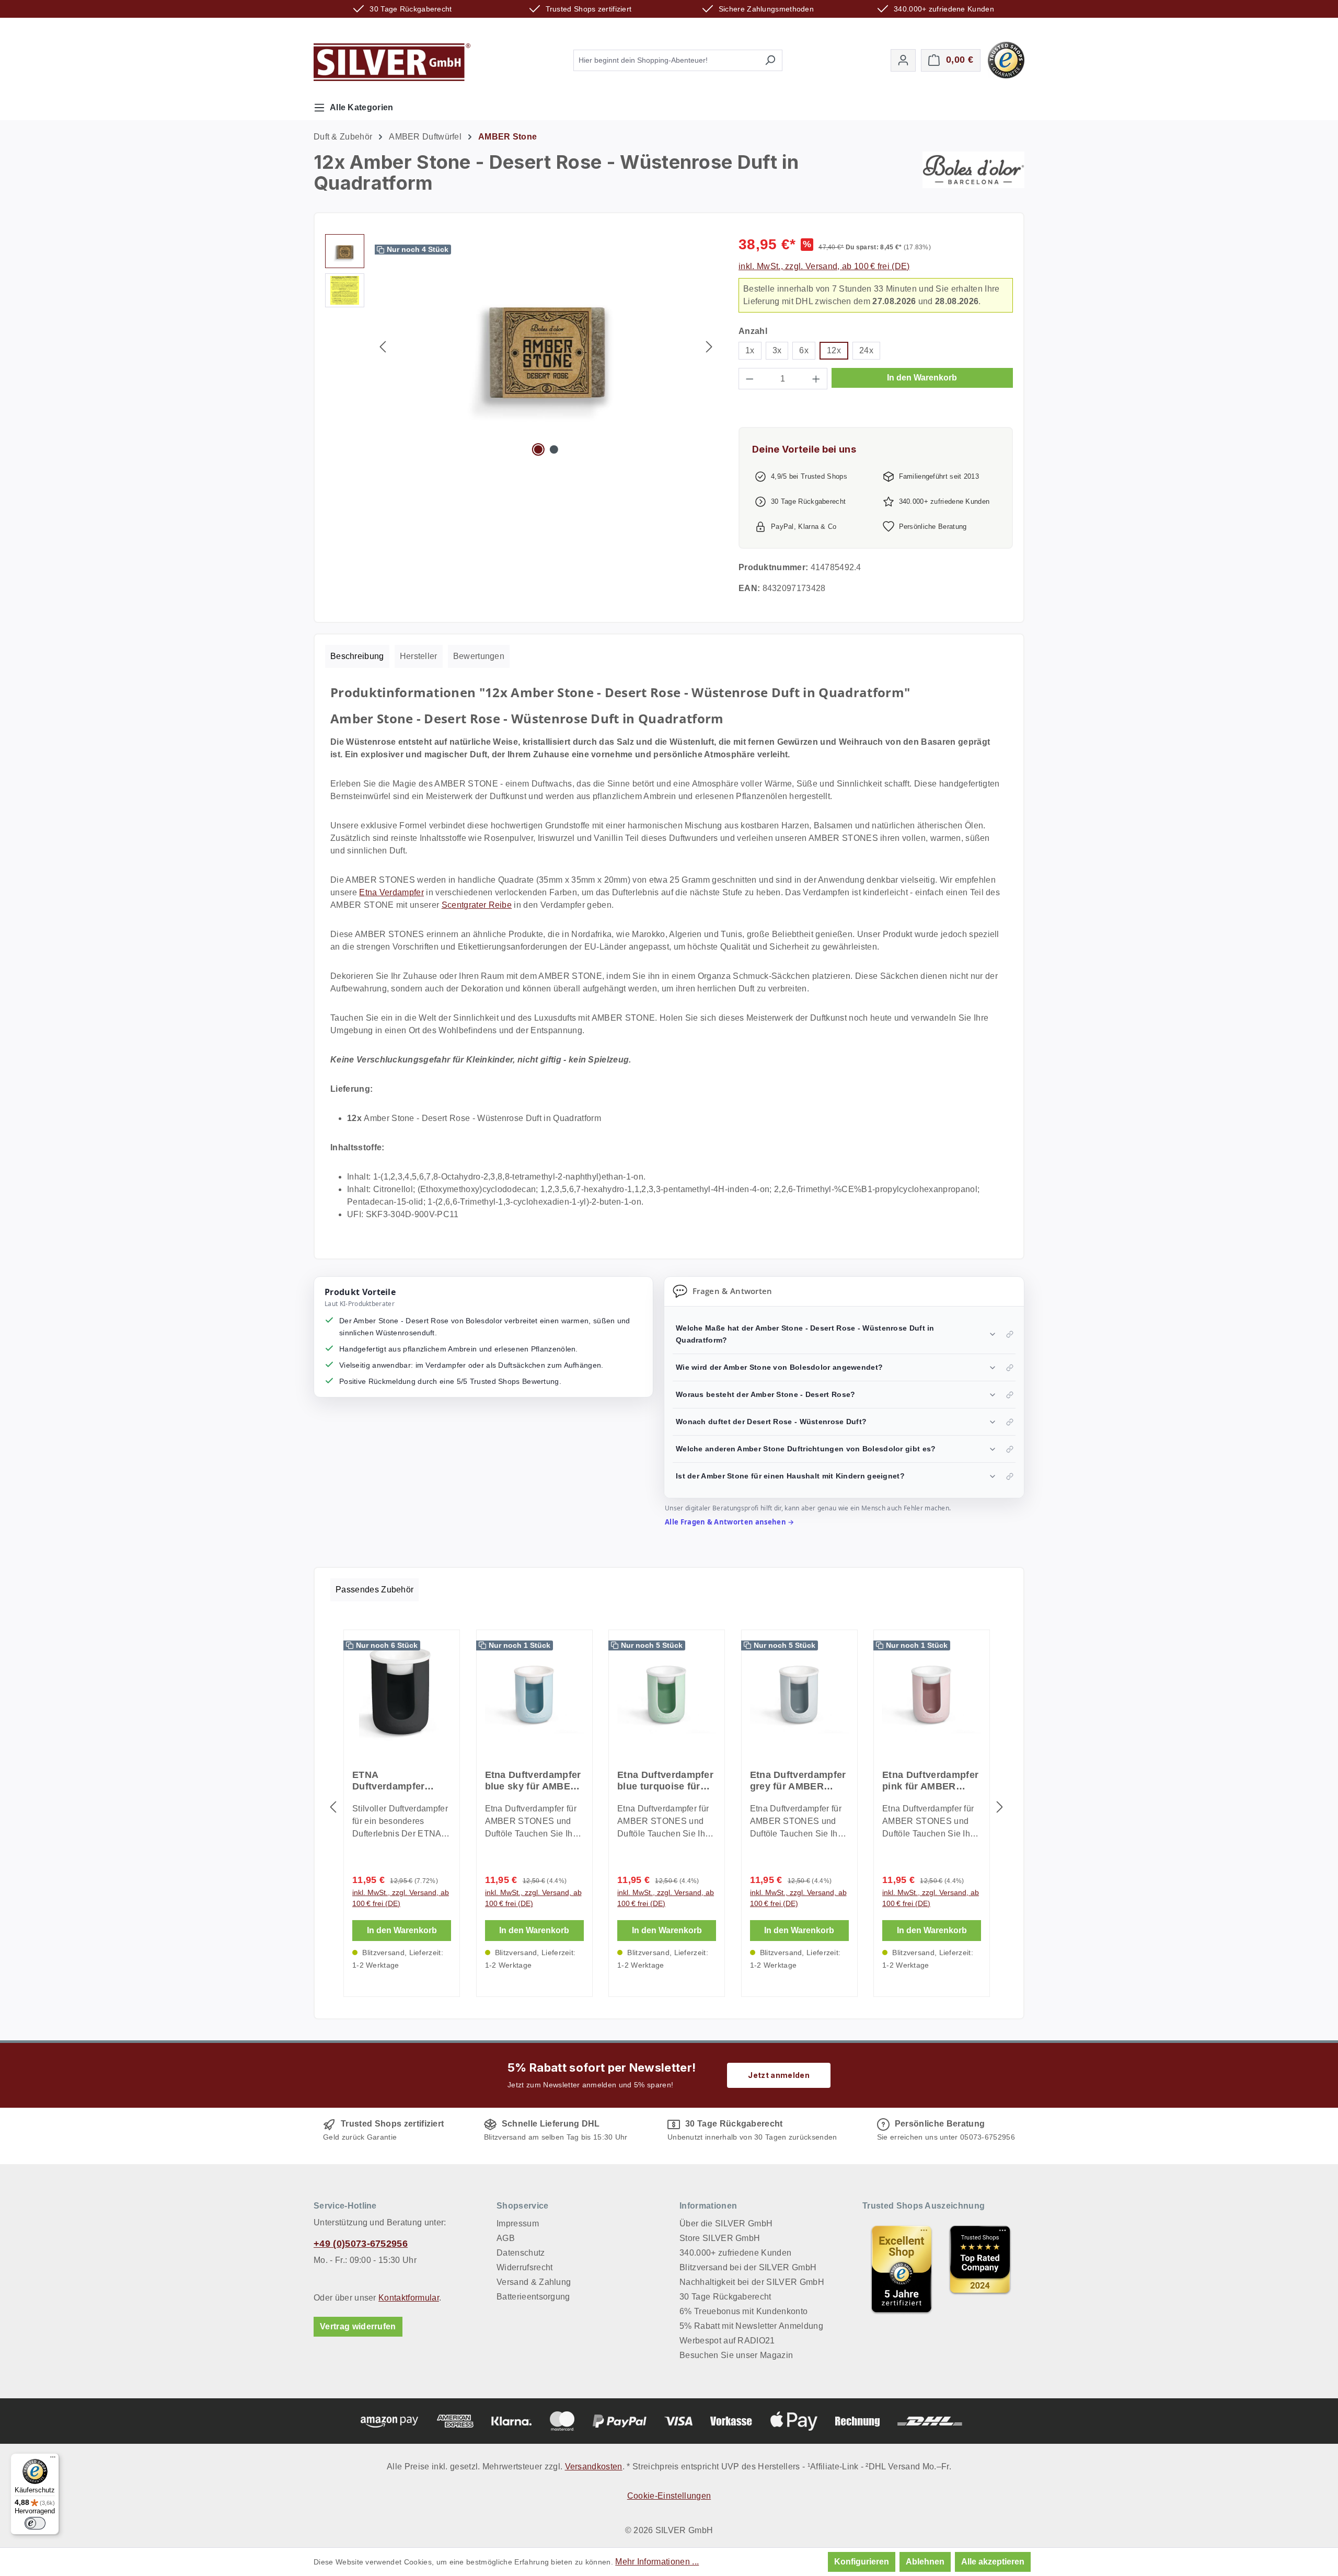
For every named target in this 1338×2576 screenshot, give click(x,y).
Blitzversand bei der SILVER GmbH (748, 2267)
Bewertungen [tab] (479, 656)
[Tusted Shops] (1006, 59)
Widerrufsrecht (524, 2267)
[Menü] (53, 2459)
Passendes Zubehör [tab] (374, 1590)
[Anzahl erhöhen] (816, 379)
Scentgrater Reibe (477, 905)
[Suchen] (770, 60)
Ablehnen (925, 2562)
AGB (506, 2238)
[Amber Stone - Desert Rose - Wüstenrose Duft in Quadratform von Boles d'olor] (546, 347)
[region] (521, 346)
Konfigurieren (862, 2562)
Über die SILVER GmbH (726, 2223)
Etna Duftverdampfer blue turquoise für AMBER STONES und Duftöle (666, 1781)
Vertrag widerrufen (358, 2326)
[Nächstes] (709, 347)
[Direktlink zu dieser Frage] (1010, 1334)
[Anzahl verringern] (749, 379)
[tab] (357, 656)
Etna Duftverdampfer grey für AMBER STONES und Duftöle (798, 1781)
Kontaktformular (409, 2298)
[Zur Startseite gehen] (392, 62)
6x (804, 350)
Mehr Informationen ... (657, 2562)
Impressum (518, 2223)
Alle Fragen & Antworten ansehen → (730, 1522)
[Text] (980, 2269)
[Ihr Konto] (903, 60)
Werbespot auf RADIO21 (727, 2341)
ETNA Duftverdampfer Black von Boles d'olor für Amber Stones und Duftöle (397, 1781)
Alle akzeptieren (993, 2562)
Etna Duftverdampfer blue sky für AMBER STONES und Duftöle (533, 1781)
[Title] (902, 2269)
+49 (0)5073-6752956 (361, 2244)
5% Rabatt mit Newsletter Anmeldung (751, 2326)
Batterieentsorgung (533, 2297)
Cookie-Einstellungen (669, 2496)
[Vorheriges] (383, 347)
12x (834, 350)
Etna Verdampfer (391, 892)
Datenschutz (521, 2253)
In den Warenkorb (922, 378)
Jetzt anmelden (778, 2075)
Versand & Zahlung (534, 2282)
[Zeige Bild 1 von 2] (538, 449)
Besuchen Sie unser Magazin (736, 2355)
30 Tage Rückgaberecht (725, 2297)
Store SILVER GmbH (720, 2238)
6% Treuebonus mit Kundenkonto (743, 2311)
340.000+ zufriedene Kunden (735, 2253)
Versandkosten (594, 2467)
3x (777, 350)
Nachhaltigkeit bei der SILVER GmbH (752, 2282)
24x (866, 350)
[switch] (35, 2523)
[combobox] (666, 60)
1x (750, 350)
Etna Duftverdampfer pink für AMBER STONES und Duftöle (931, 1781)
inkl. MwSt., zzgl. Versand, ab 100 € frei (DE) (824, 266)
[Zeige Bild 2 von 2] (554, 449)
